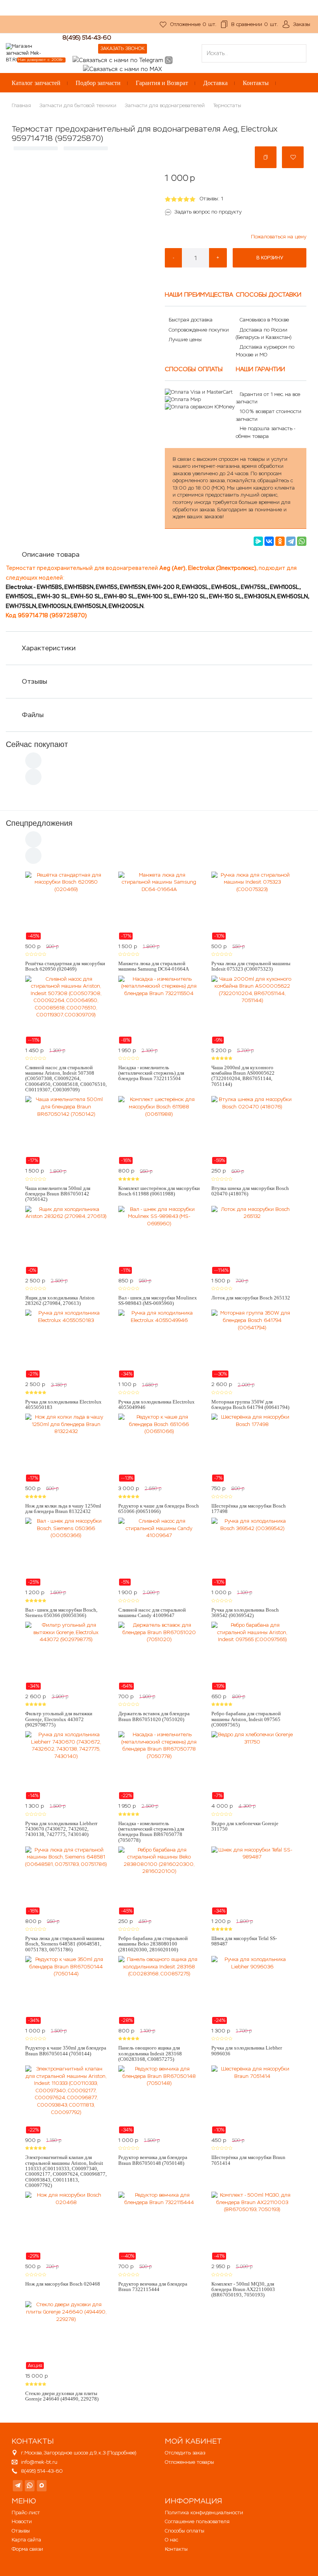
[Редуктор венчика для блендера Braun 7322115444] (159, 2226)
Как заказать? (23, 28)
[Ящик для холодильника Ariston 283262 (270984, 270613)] (66, 1240)
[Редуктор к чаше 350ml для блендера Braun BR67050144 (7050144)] (66, 1990)
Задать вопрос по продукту (208, 212)
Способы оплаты (185, 2531)
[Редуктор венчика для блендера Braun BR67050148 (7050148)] (159, 2100)
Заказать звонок (123, 49)
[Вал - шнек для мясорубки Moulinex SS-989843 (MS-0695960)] (159, 1240)
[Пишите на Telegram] (118, 60)
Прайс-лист (26, 2513)
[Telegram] (291, 541)
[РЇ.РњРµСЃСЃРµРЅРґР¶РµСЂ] (258, 541)
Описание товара (51, 554)
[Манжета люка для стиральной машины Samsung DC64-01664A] (159, 906)
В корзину (270, 258)
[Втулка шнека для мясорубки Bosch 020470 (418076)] (252, 1130)
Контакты (256, 83)
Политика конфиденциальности (204, 2513)
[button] (266, 157)
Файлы (33, 715)
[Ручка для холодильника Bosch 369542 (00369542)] (252, 1552)
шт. (193, 24)
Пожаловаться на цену (279, 237)
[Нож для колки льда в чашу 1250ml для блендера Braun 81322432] (66, 1448)
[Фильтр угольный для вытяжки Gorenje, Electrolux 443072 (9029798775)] (66, 1656)
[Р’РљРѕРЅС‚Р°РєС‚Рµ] (269, 541)
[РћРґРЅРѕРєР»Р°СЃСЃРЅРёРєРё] (280, 541)
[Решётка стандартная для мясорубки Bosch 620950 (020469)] (66, 906)
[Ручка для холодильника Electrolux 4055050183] (66, 1344)
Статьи (111, 28)
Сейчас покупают (37, 744)
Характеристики (49, 648)
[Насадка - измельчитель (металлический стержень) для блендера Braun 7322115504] (159, 1010)
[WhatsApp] (302, 541)
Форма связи (27, 2549)
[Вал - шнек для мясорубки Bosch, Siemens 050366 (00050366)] (66, 1552)
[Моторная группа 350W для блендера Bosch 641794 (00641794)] (252, 1344)
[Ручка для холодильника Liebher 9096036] (252, 1990)
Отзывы (35, 681)
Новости (22, 2521)
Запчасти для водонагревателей (165, 105)
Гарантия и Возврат (162, 83)
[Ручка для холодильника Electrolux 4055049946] (159, 1344)
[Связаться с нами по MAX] (42, 2486)
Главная (21, 105)
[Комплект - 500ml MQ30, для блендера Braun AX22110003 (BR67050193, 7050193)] (252, 2226)
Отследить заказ (185, 2453)
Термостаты (227, 105)
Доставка (215, 83)
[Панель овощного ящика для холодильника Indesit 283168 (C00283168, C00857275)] (159, 1990)
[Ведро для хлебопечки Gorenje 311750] (252, 1765)
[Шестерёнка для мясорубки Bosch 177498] (252, 1448)
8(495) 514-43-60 (87, 37)
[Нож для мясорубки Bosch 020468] (66, 2226)
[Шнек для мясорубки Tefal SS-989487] (252, 1881)
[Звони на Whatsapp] (169, 60)
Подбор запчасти (98, 83)
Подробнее (122, 2453)
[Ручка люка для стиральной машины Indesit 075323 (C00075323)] (252, 906)
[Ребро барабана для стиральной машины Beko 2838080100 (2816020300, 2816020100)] (159, 1881)
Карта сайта (26, 2540)
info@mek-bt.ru (39, 2462)
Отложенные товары (189, 2462)
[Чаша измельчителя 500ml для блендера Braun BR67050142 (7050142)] (66, 1130)
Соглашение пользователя (197, 2521)
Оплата (83, 28)
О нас (57, 28)
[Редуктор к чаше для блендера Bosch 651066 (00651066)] (159, 1448)
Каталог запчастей (36, 83)
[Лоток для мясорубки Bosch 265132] (252, 1240)
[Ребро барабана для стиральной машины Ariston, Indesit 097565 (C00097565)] (252, 1656)
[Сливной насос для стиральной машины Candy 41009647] (159, 1552)
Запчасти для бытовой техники (78, 105)
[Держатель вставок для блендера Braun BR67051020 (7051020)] (159, 1656)
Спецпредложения (39, 823)
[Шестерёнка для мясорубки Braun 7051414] (252, 2100)
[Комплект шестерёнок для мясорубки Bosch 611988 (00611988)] (159, 1130)
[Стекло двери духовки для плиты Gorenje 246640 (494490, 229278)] (66, 2335)
